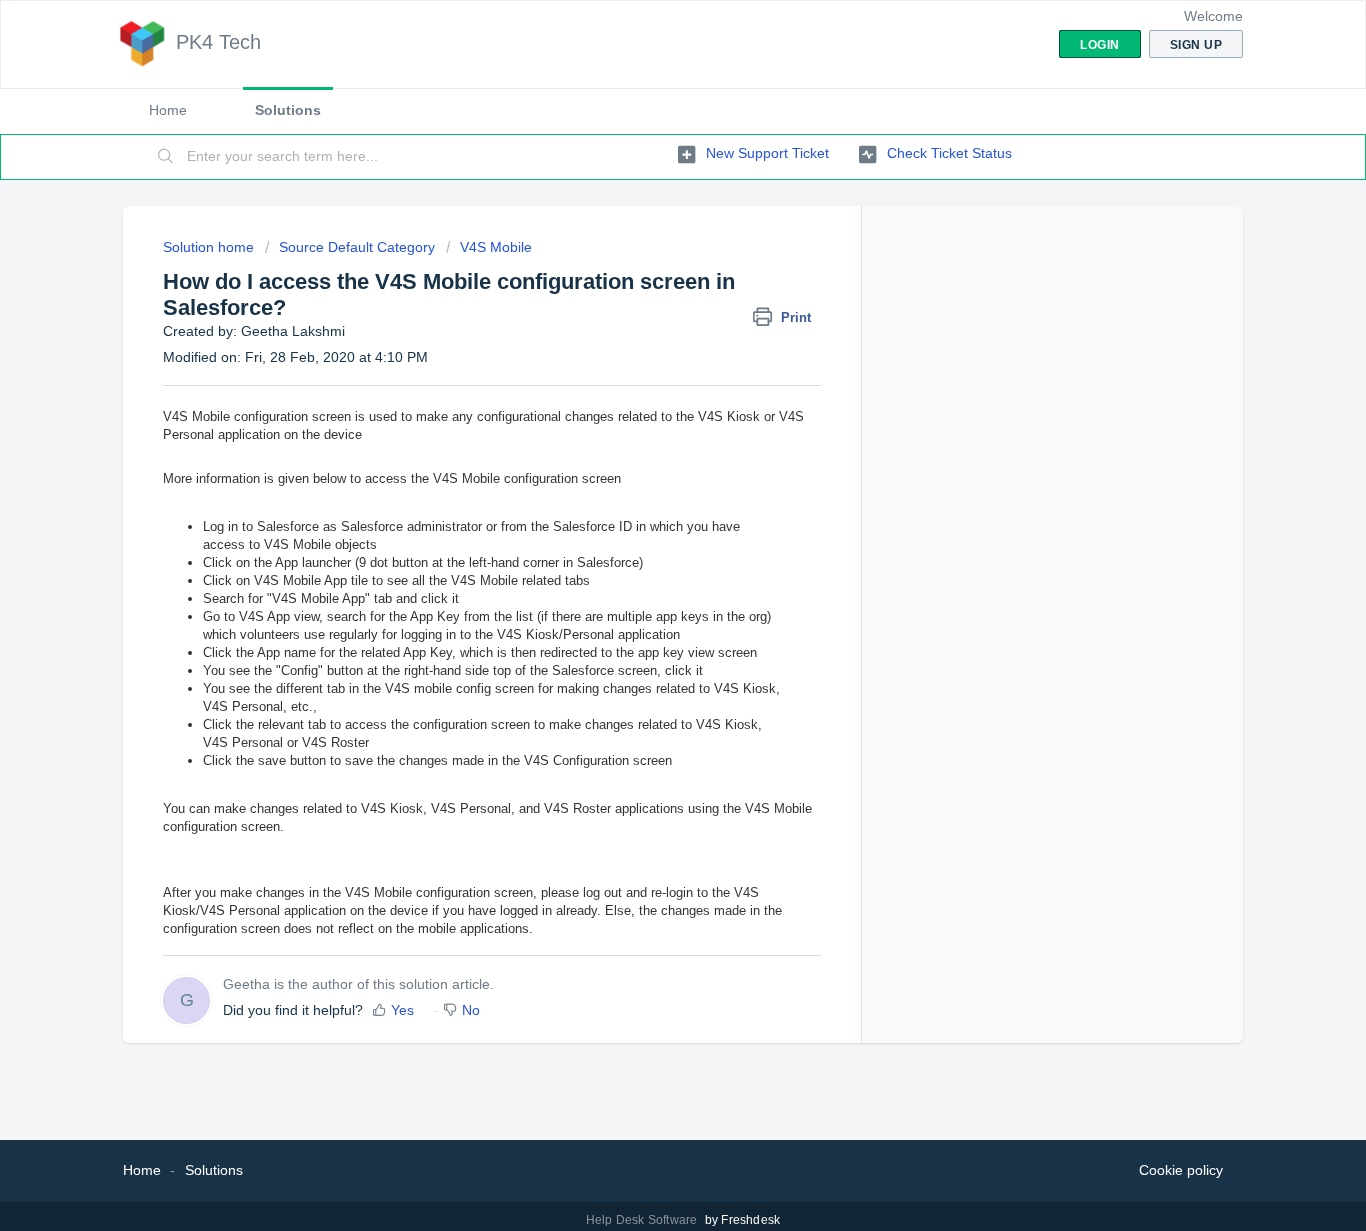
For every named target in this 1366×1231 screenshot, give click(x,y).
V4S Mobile (496, 247)
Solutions (288, 110)
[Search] (166, 157)
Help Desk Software (643, 1220)
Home (168, 110)
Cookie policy (1181, 1170)
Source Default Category (357, 247)
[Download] (646, 355)
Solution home (210, 247)
